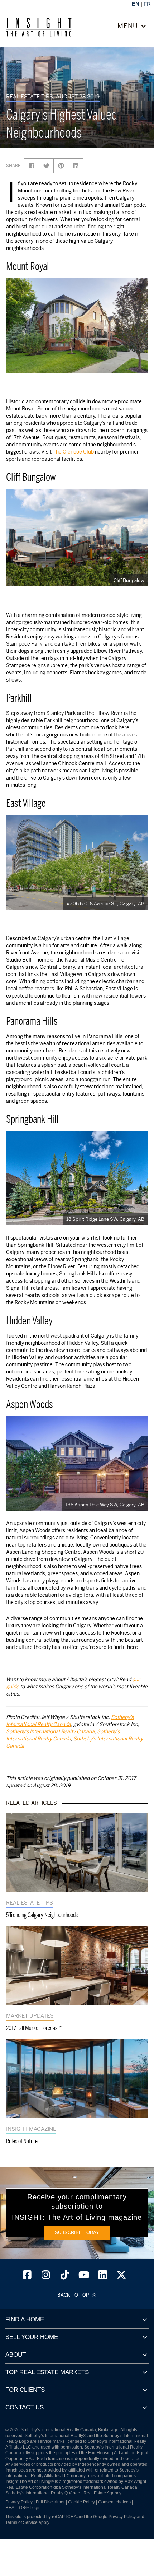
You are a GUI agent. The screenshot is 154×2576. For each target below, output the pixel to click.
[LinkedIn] (103, 2277)
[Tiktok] (65, 2277)
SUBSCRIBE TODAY (77, 2233)
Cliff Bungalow (129, 580)
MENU (129, 26)
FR (147, 4)
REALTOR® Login (23, 2508)
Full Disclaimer (50, 2502)
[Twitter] (122, 2277)
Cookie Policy (81, 2502)
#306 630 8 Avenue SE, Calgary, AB (105, 903)
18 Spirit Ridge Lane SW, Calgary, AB (105, 1219)
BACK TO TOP (74, 2295)
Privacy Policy (19, 2502)
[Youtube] (84, 2277)
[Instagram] (46, 2277)
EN (136, 4)
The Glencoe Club (73, 452)
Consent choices (114, 2502)
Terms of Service (21, 2522)
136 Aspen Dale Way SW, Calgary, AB (105, 1505)
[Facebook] (27, 2277)
